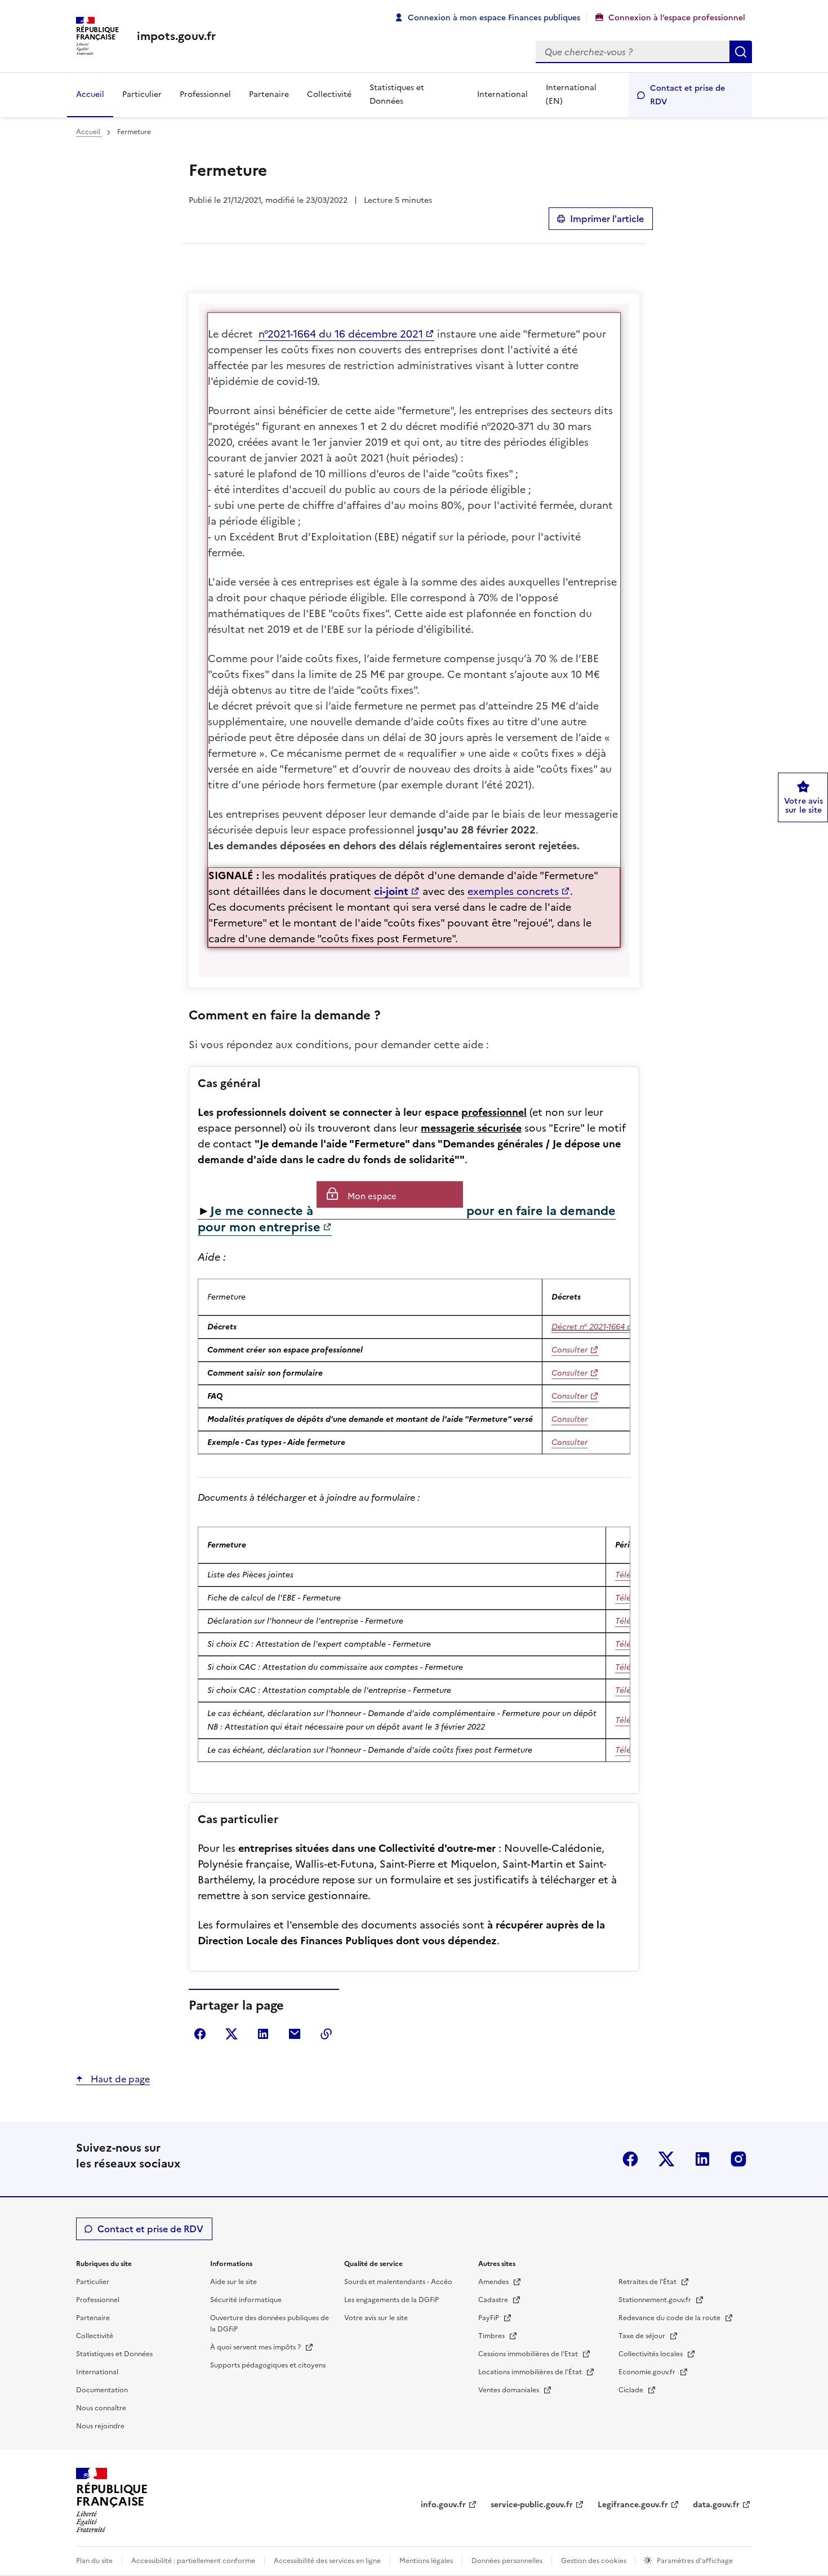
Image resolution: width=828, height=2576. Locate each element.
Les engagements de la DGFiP (391, 2300)
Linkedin (702, 2159)
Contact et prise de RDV (687, 95)
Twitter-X (666, 2159)
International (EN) (571, 94)
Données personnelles (507, 2561)
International (502, 94)
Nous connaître (101, 2408)
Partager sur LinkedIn (263, 2034)
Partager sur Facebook (200, 2034)
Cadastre (494, 2300)
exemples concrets (513, 891)
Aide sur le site (233, 2282)
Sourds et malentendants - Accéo (398, 2282)
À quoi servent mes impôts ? (256, 2347)
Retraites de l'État (648, 2282)
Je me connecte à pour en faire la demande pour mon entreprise (407, 1219)
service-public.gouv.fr (532, 2505)
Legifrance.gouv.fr (633, 2505)
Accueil (90, 94)
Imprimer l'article (607, 219)
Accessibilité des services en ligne (327, 2561)
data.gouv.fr (716, 2505)
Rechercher (741, 52)
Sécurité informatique (246, 2300)
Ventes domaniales (509, 2390)
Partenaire (269, 94)
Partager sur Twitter (232, 2034)
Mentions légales (426, 2561)
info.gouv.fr (443, 2505)
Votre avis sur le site (376, 2318)
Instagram (738, 2159)
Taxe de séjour (643, 2336)
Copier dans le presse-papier (326, 2034)
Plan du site (94, 2561)
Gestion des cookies (595, 2561)
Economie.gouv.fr (648, 2372)
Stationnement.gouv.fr (656, 2300)
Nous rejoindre (100, 2426)
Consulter (569, 1350)
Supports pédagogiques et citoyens (268, 2365)
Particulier (142, 94)
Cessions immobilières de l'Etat (529, 2354)
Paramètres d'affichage (695, 2561)
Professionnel (205, 94)
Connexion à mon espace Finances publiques (494, 18)
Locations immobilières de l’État (531, 2372)
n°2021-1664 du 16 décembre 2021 (341, 334)
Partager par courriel (295, 2034)
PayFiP (489, 2318)
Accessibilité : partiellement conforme (193, 2561)
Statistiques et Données (397, 94)
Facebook (630, 2159)
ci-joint (391, 891)
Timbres (492, 2336)
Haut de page (119, 2079)
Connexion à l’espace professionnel (677, 18)
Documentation (102, 2390)
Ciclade (632, 2390)
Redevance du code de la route (670, 2318)
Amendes (494, 2282)
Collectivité (329, 94)
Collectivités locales (651, 2354)
